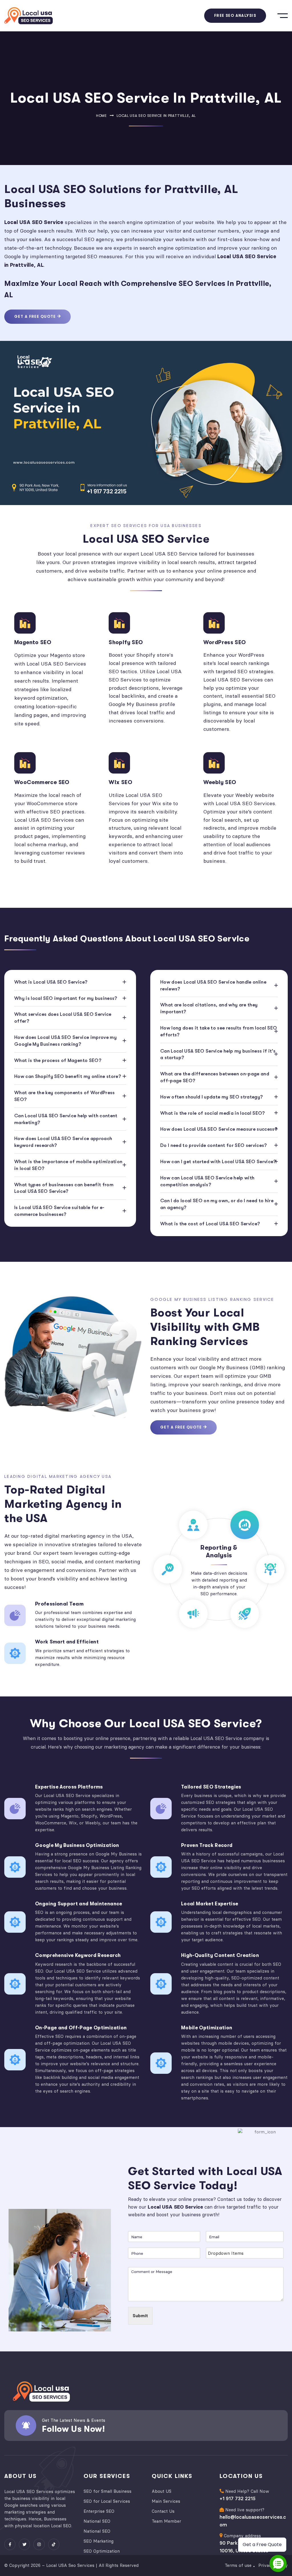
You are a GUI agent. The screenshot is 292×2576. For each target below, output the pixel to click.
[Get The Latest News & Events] (26, 2426)
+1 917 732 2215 (238, 2498)
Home (102, 116)
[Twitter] (24, 2544)
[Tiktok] (54, 2544)
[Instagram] (39, 2544)
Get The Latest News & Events (74, 2420)
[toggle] (283, 16)
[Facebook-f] (10, 2544)
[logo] (29, 16)
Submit (140, 2316)
